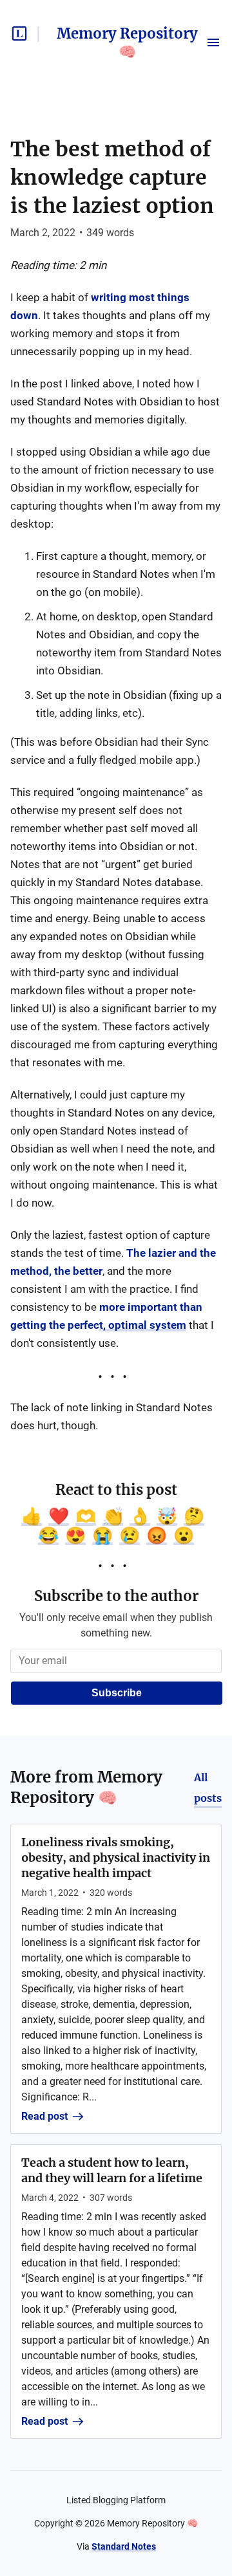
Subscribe (117, 1693)
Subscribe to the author (116, 1596)
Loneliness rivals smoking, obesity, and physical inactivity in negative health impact (116, 1858)
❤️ (59, 1516)
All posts (208, 1788)
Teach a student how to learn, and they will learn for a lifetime (112, 2170)
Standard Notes (124, 2546)
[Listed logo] (19, 33)
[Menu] (213, 42)
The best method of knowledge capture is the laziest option (112, 178)
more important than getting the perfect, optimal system (106, 1316)
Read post (44, 2116)
